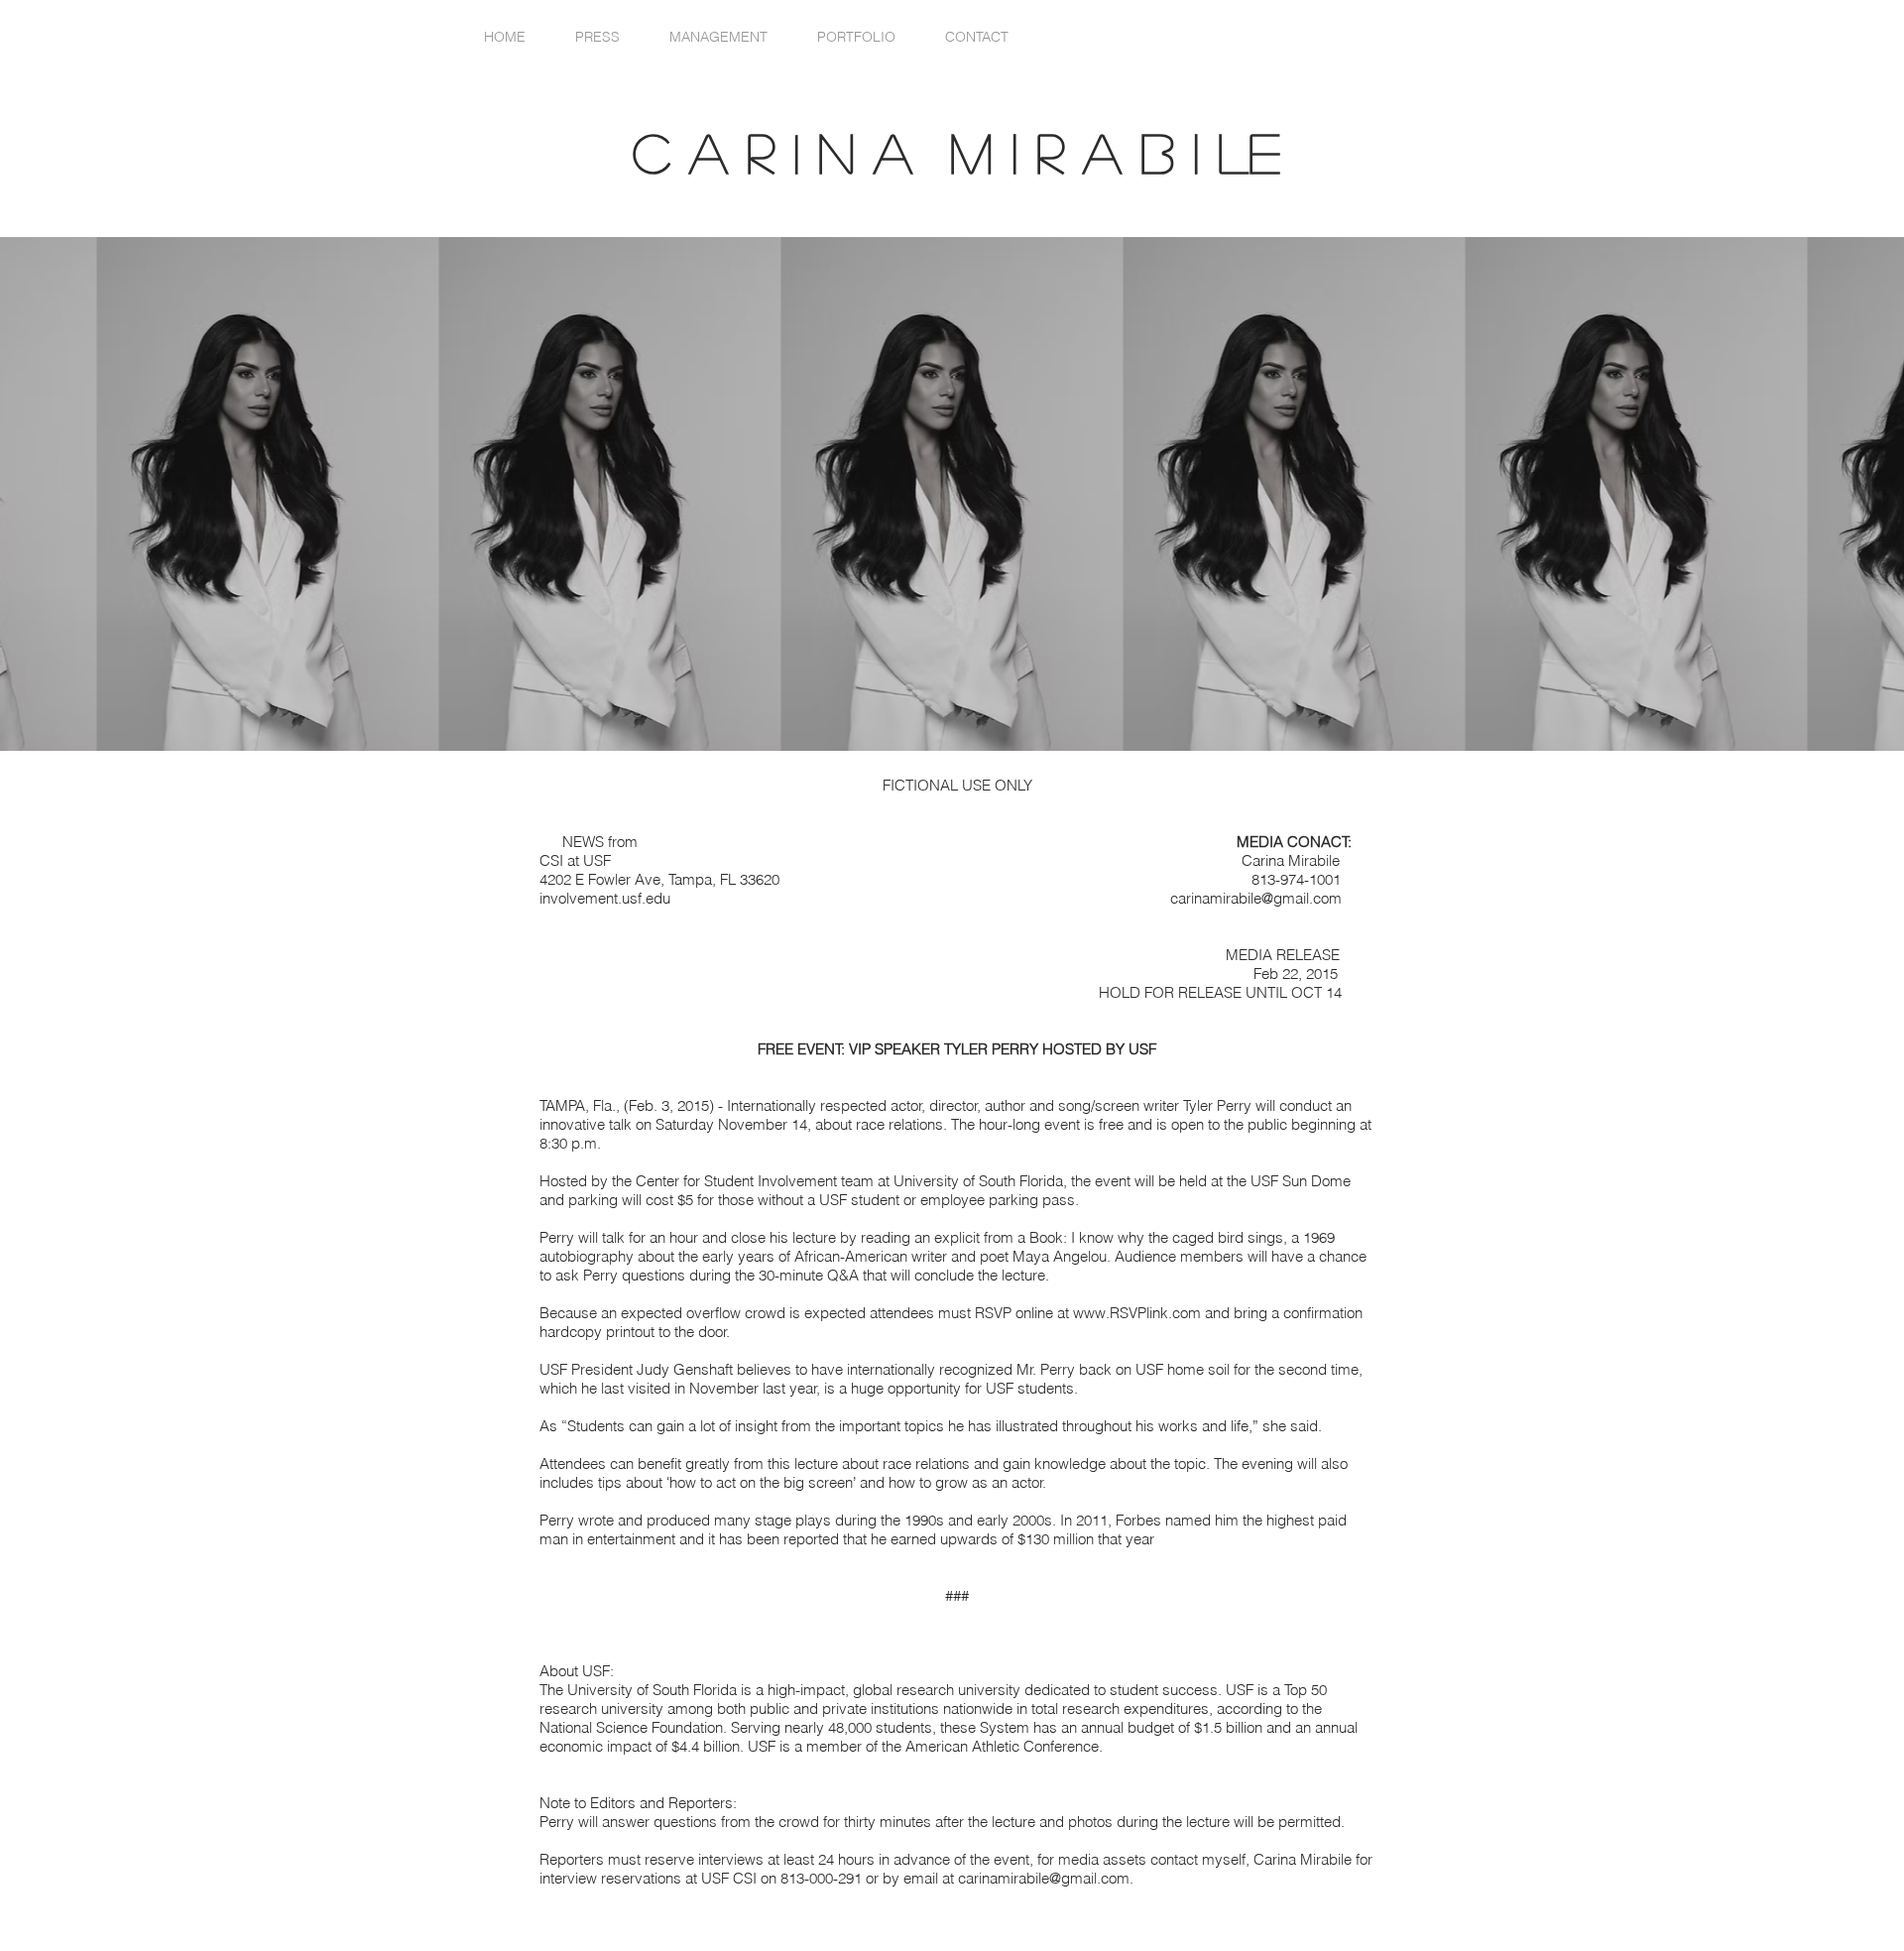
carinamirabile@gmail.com (1256, 898)
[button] (856, 37)
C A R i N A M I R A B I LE (975, 152)
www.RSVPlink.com (1137, 1313)
